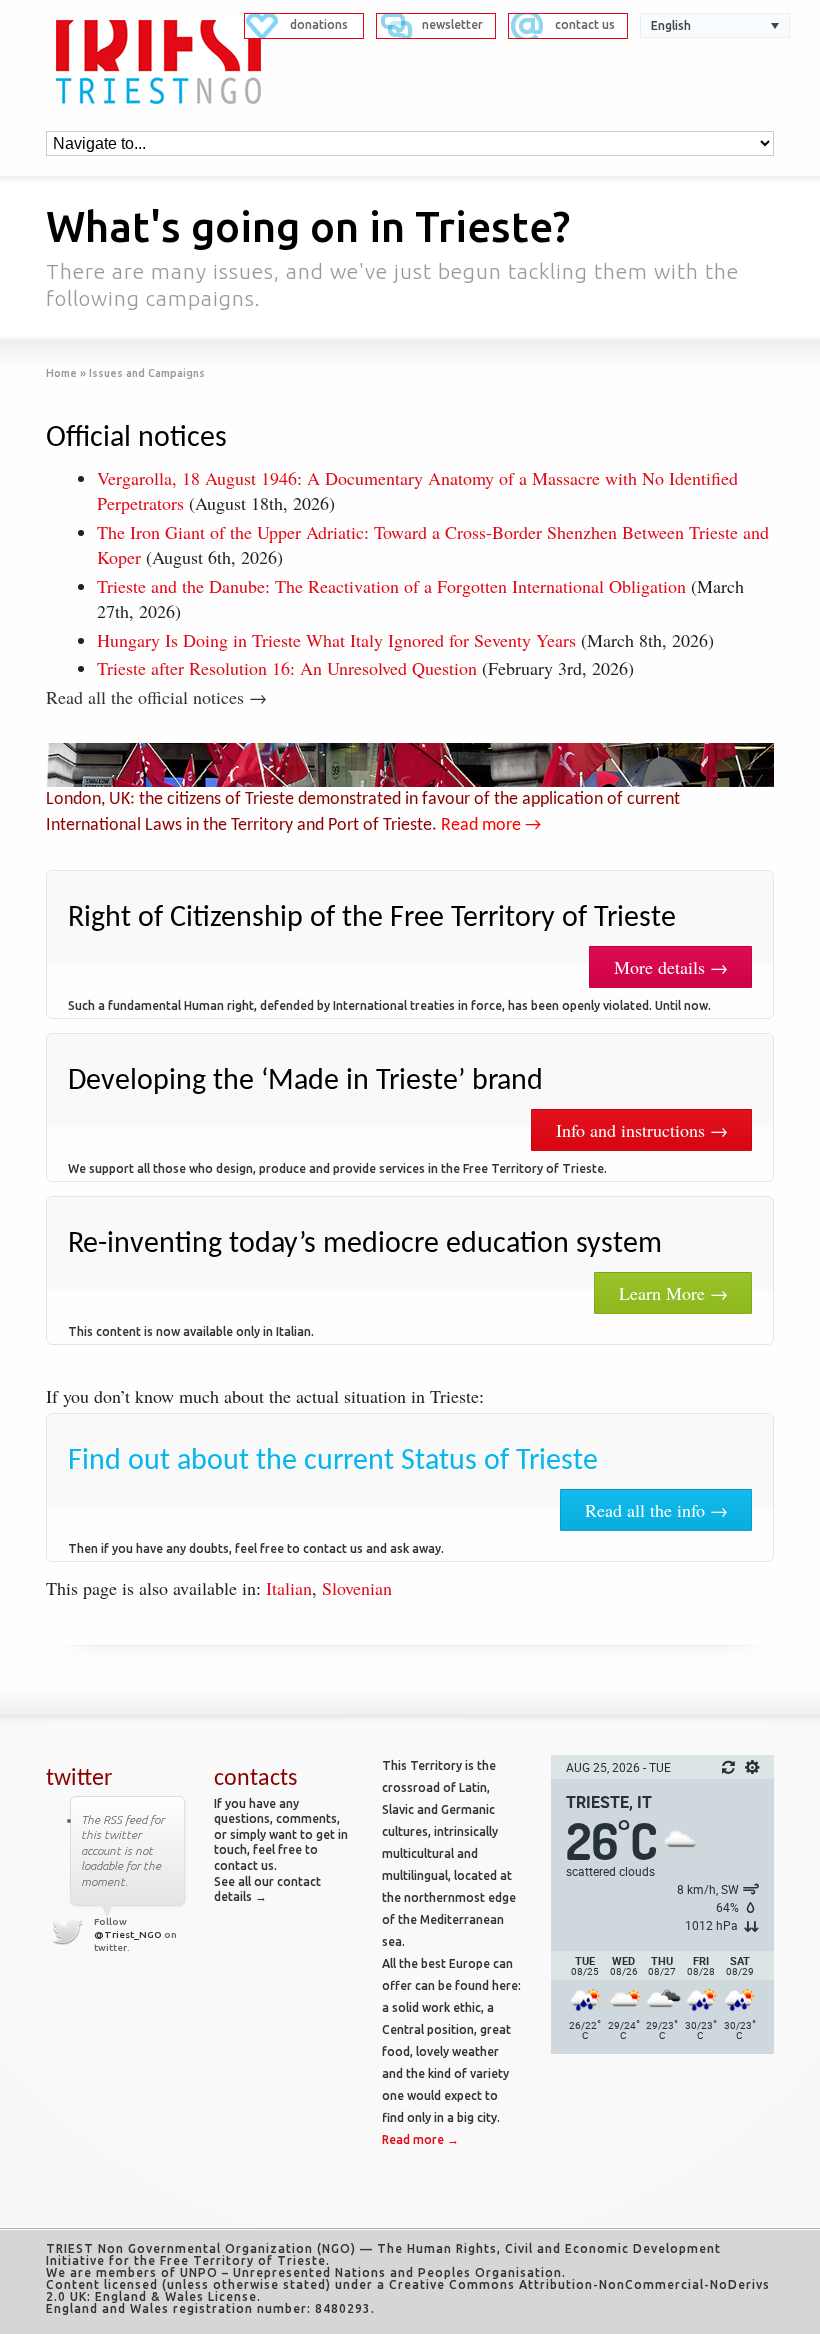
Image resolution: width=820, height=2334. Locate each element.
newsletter (452, 24)
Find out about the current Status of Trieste (333, 1461)
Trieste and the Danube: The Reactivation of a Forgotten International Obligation (391, 586)
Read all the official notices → (156, 697)
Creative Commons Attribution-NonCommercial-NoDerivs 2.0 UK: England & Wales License (408, 2290)
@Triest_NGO (128, 1934)
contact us (585, 24)
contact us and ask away (372, 1548)
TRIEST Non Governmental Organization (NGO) (201, 2248)
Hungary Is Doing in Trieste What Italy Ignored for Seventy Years (336, 640)
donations (319, 24)
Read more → (491, 825)
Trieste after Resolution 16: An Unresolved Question (287, 668)
